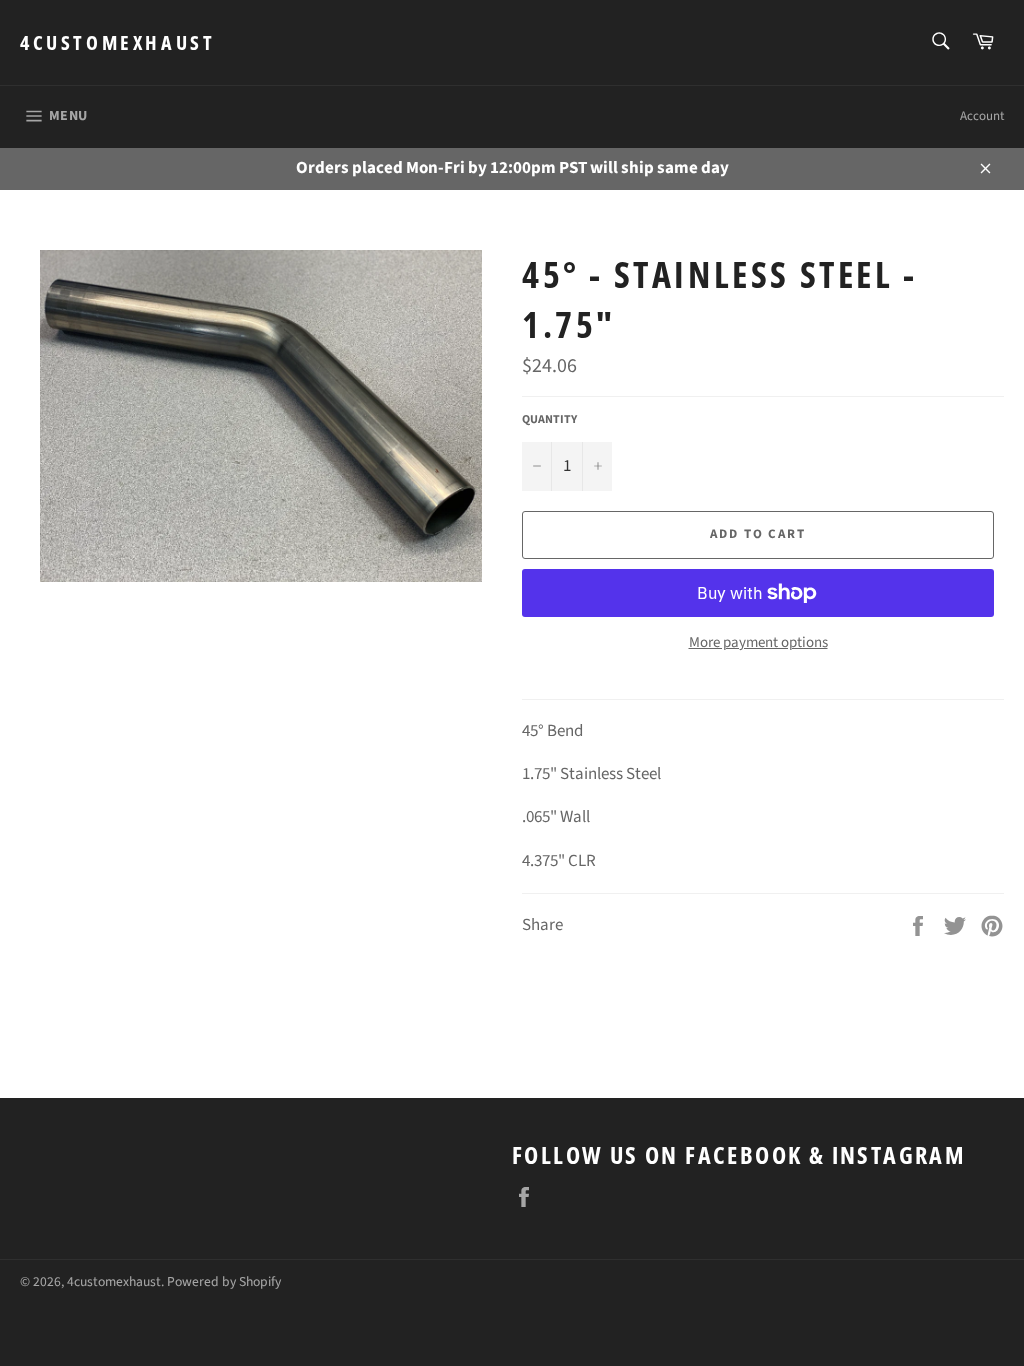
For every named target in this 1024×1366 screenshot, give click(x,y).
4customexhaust (117, 42)
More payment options (758, 643)
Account (982, 116)
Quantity (549, 420)
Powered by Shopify (224, 1281)
